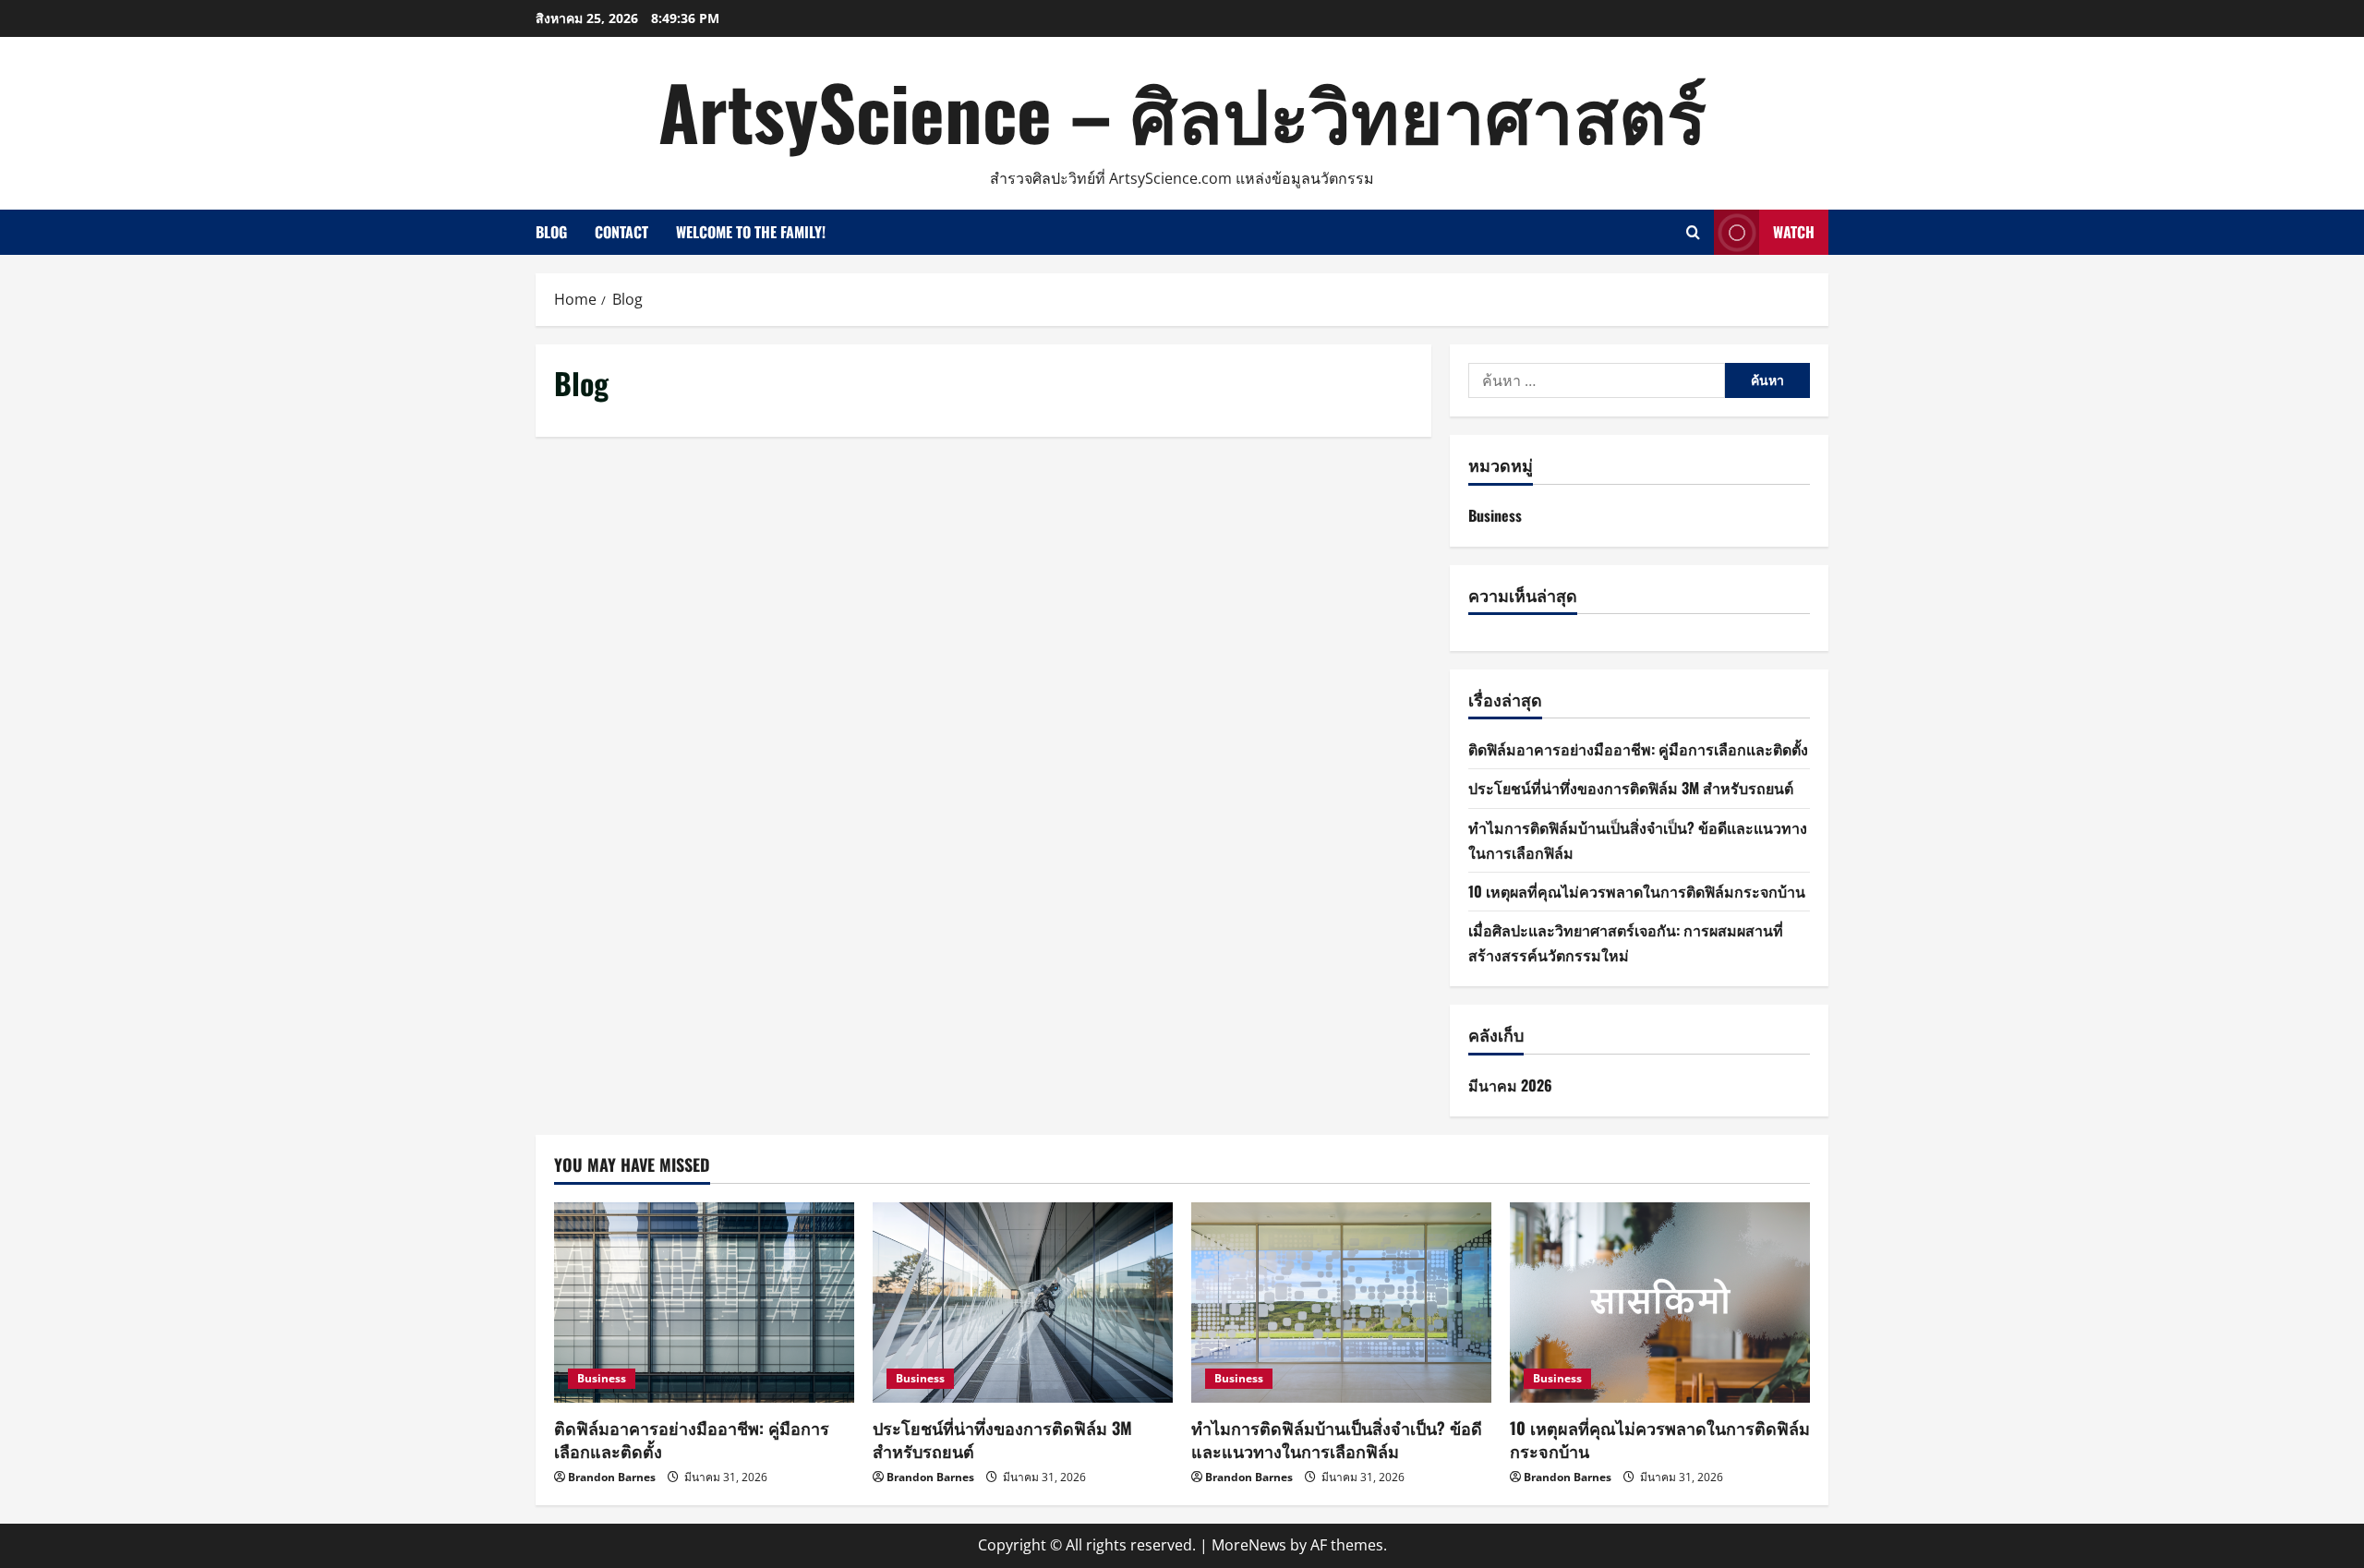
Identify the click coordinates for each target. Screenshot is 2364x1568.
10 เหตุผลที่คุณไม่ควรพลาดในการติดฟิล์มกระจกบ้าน (1637, 891)
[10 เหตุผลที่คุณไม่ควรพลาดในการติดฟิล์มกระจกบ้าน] (1660, 1303)
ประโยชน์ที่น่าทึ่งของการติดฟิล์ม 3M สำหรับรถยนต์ (1631, 788)
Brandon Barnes (612, 1477)
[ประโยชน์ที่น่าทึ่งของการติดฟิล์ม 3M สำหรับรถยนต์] (1023, 1303)
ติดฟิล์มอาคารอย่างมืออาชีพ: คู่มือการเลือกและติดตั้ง (1638, 749)
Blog (551, 232)
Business (1495, 515)
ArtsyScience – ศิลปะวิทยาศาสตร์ (1182, 111)
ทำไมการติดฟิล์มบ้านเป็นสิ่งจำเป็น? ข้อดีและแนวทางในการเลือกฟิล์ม (1337, 1439)
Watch (1794, 232)
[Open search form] (1693, 232)
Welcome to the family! (751, 232)
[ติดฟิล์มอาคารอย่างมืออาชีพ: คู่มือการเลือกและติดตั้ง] (704, 1303)
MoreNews (1249, 1545)
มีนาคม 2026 (1510, 1085)
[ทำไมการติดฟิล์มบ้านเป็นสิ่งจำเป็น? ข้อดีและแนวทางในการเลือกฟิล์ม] (1341, 1303)
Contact (621, 232)
